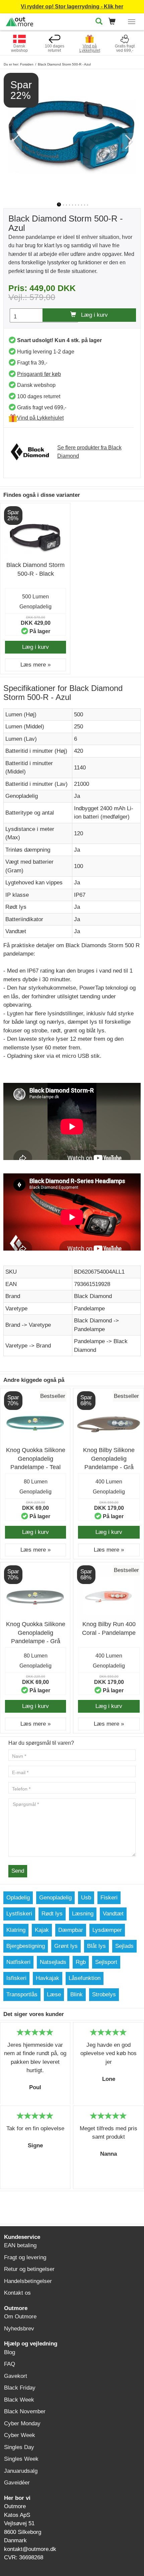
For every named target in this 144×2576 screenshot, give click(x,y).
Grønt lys (66, 1946)
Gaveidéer (17, 2483)
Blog (10, 2352)
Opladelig (18, 1898)
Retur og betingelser (29, 2269)
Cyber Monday (22, 2423)
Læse (54, 1994)
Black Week (19, 2400)
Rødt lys (52, 1914)
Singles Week (21, 2459)
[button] (114, 22)
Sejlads (124, 1946)
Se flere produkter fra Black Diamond (89, 452)
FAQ (10, 2364)
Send (18, 1871)
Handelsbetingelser (28, 2281)
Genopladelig (55, 1898)
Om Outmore (20, 2317)
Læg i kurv (92, 315)
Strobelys (104, 1994)
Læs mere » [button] (35, 665)
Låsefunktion (85, 1978)
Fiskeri (109, 1898)
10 (87, 205)
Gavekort (16, 2376)
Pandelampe (89, 1309)
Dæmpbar (71, 1930)
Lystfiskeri (19, 1914)
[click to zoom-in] (72, 135)
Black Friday (20, 2388)
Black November (25, 2411)
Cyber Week (20, 2435)
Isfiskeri (16, 1978)
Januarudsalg (21, 2471)
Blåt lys (96, 1946)
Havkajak (48, 1978)
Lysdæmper (107, 1930)
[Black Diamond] (33, 452)
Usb (86, 1898)
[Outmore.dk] (19, 21)
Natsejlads (53, 1962)
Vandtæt (113, 1914)
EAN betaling (20, 2245)
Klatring (16, 1930)
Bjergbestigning (26, 1946)
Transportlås (22, 1994)
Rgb (81, 1962)
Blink (77, 1994)
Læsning (83, 1914)
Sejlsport (106, 1962)
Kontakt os (17, 2293)
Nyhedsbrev (19, 2329)
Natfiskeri (18, 1962)
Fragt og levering (25, 2257)
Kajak (42, 1930)
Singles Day (19, 2447)
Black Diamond (93, 1296)
